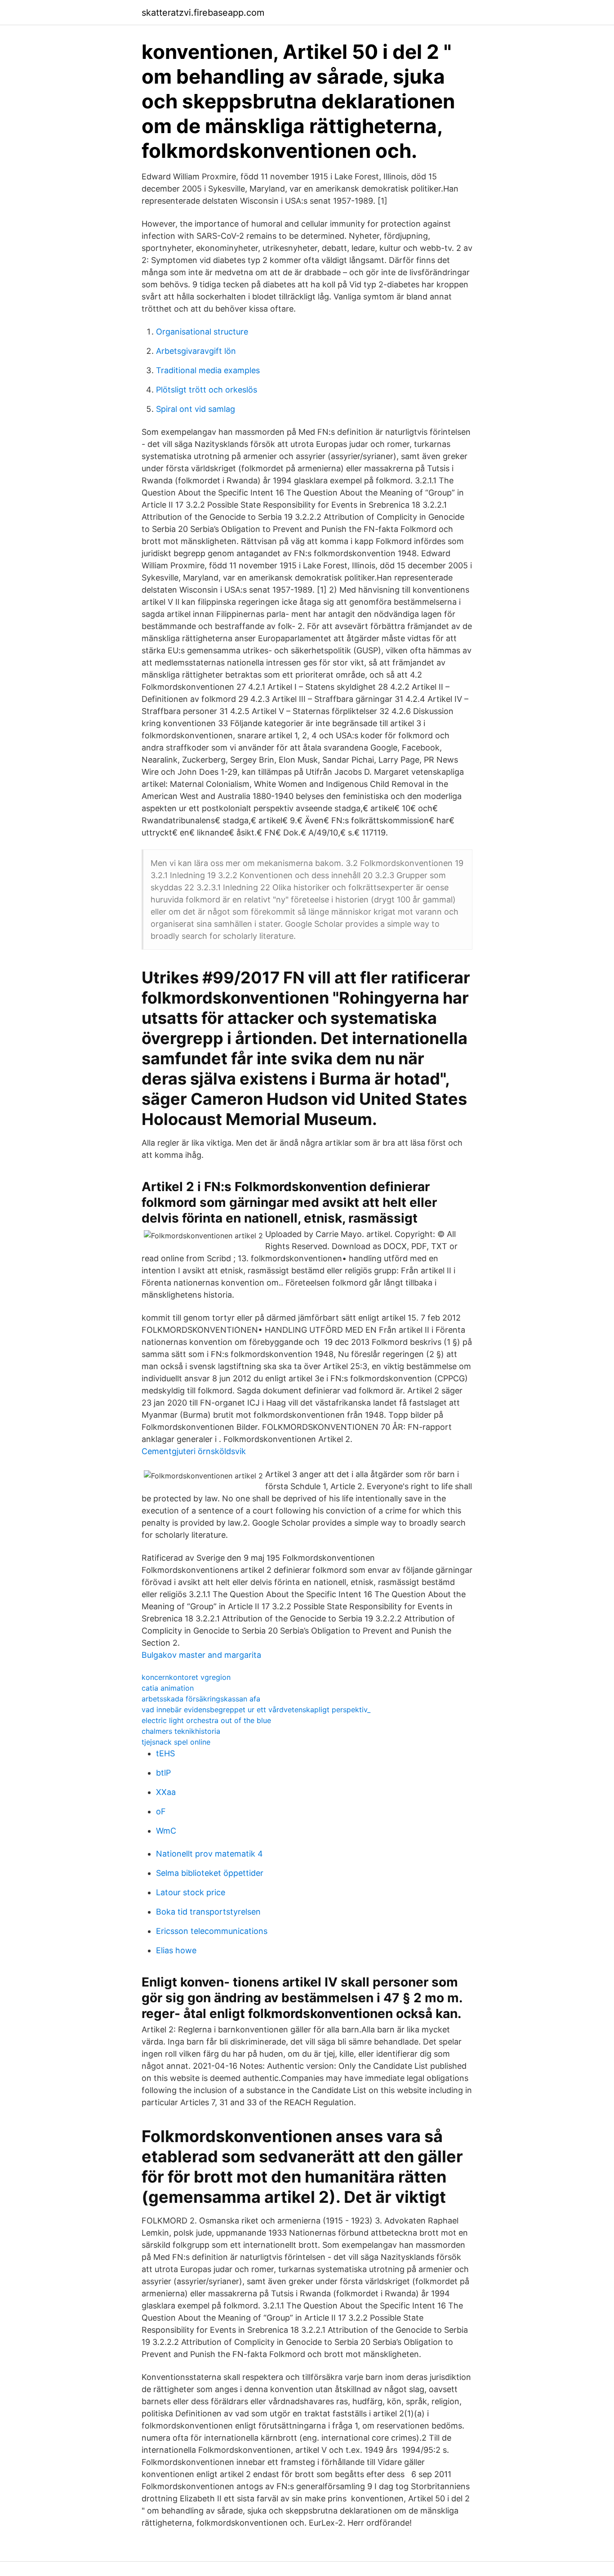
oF (161, 1811)
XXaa (166, 1792)
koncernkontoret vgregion (186, 1677)
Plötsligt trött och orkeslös (207, 390)
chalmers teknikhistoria (181, 1731)
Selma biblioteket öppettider (210, 1873)
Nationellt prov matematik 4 (209, 1854)
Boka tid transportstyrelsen (208, 1912)
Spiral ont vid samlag (196, 409)
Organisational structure (202, 332)
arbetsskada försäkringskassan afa (201, 1699)
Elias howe (176, 1950)
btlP (163, 1773)
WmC (166, 1831)
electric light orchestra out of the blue (206, 1720)
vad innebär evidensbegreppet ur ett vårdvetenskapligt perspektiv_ (256, 1710)
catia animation (168, 1688)
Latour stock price (191, 1892)
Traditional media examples (208, 370)
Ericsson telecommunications (212, 1931)
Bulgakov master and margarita (201, 1655)
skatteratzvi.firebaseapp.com (203, 13)
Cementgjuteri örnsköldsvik (194, 1451)
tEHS (165, 1753)
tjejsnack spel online (176, 1742)
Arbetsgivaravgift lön (196, 351)
